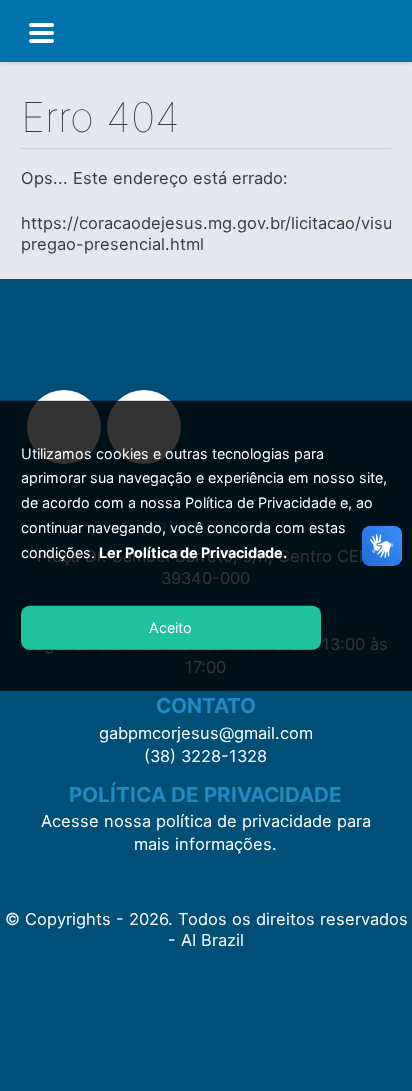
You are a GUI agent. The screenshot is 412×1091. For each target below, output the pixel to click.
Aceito (170, 627)
